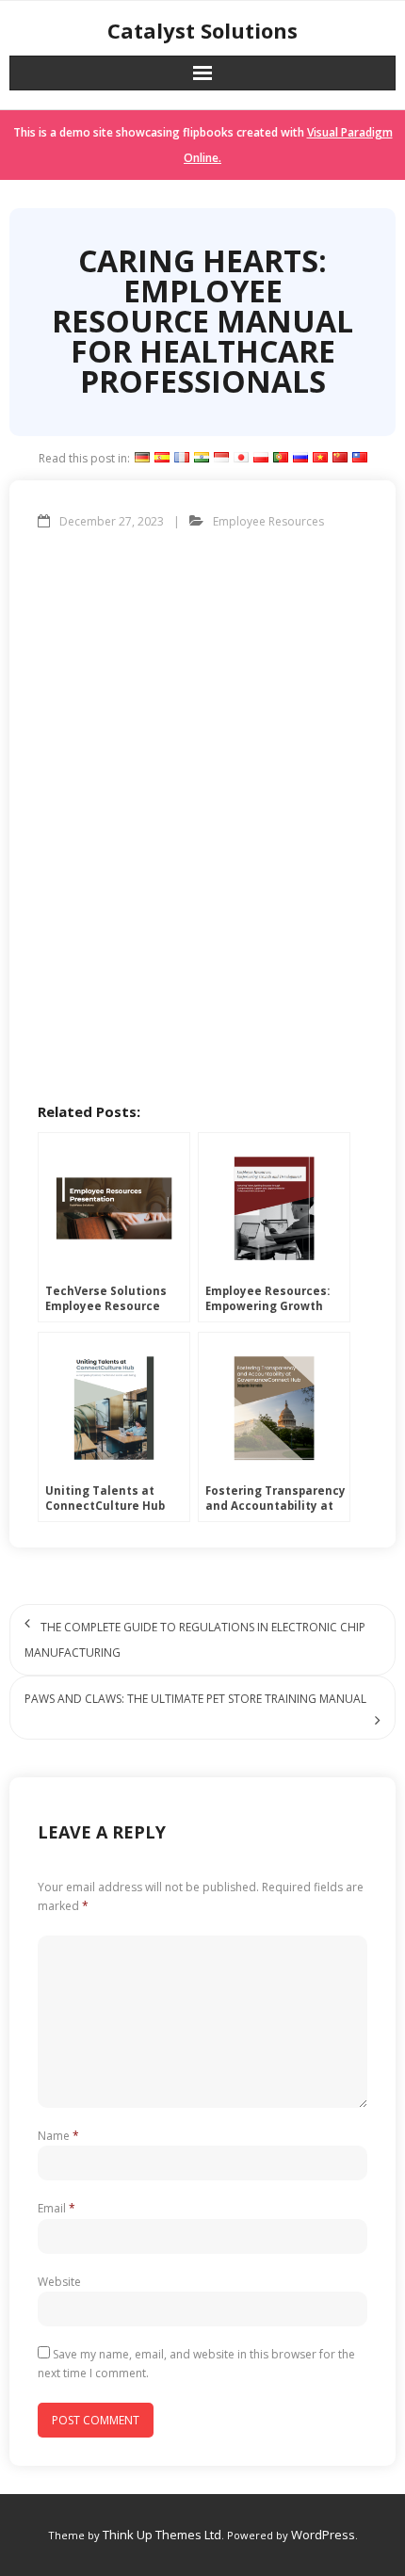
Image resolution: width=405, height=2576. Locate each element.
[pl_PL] (261, 458)
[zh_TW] (360, 458)
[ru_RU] (300, 458)
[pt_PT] (281, 458)
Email (57, 2208)
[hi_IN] (202, 458)
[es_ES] (162, 458)
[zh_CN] (340, 458)
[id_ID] (221, 458)
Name (58, 2136)
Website (59, 2282)
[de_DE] (142, 458)
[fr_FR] (182, 458)
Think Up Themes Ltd (162, 2535)
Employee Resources (268, 521)
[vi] (320, 458)
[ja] (241, 458)
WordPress (323, 2535)
